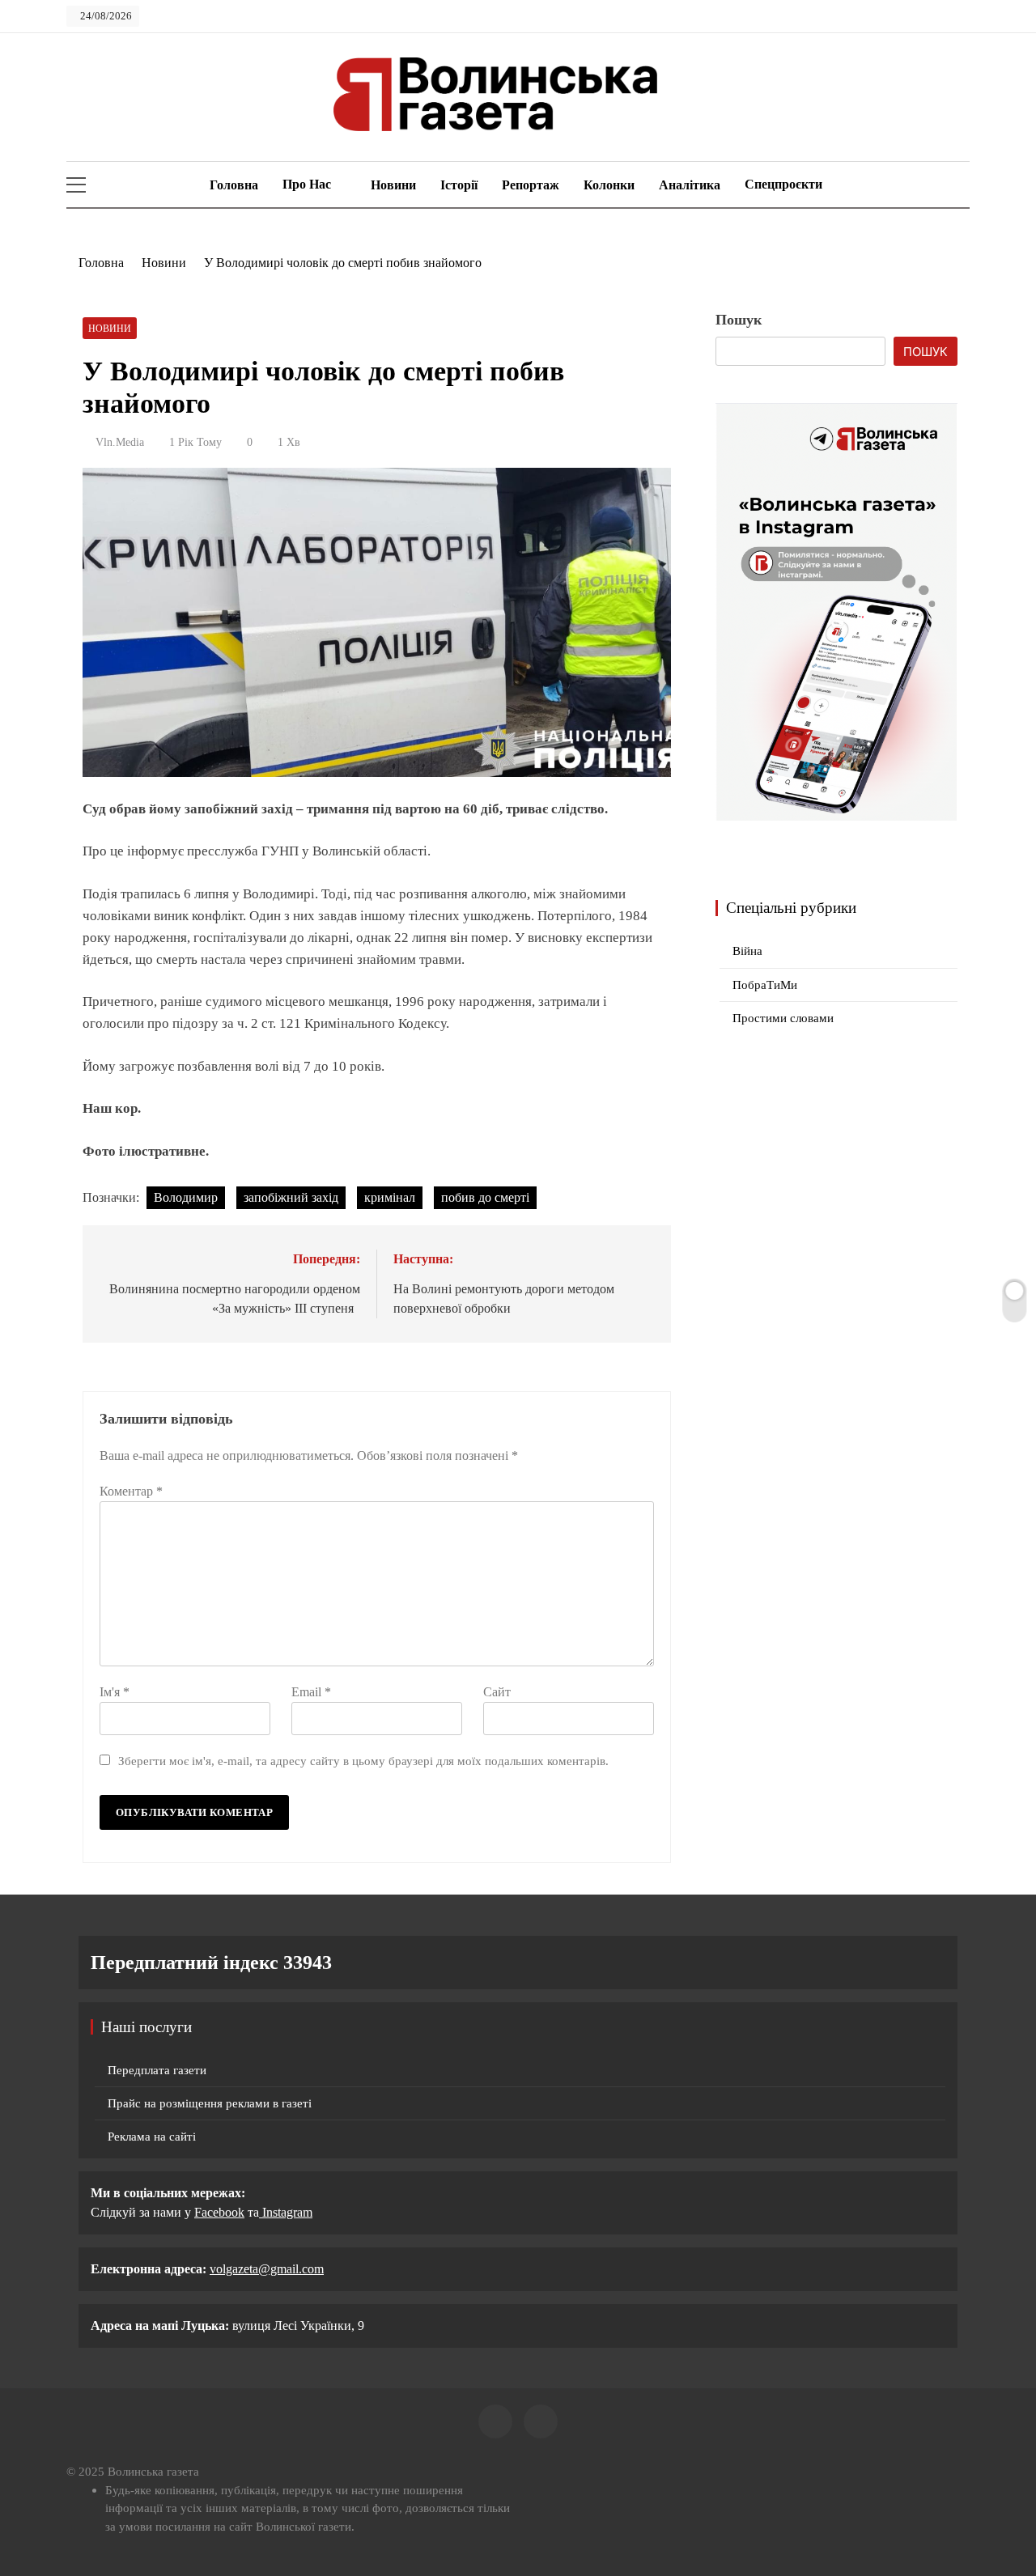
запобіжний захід (291, 1197)
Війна (747, 951)
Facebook (219, 2212)
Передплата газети (157, 2070)
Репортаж (531, 185)
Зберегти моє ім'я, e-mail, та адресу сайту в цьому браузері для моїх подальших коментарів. (363, 1761)
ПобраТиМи (765, 985)
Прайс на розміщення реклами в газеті (210, 2103)
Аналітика (690, 185)
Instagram (286, 2212)
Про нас (307, 184)
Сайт (497, 1692)
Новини (393, 185)
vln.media (120, 442)
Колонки (609, 185)
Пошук (739, 320)
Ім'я (115, 1692)
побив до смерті (485, 1197)
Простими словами (783, 1018)
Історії (459, 185)
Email (311, 1692)
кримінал (390, 1197)
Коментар (131, 1491)
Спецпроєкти (783, 184)
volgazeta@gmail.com (267, 2269)
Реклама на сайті (152, 2137)
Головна (232, 185)
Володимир (186, 1197)
